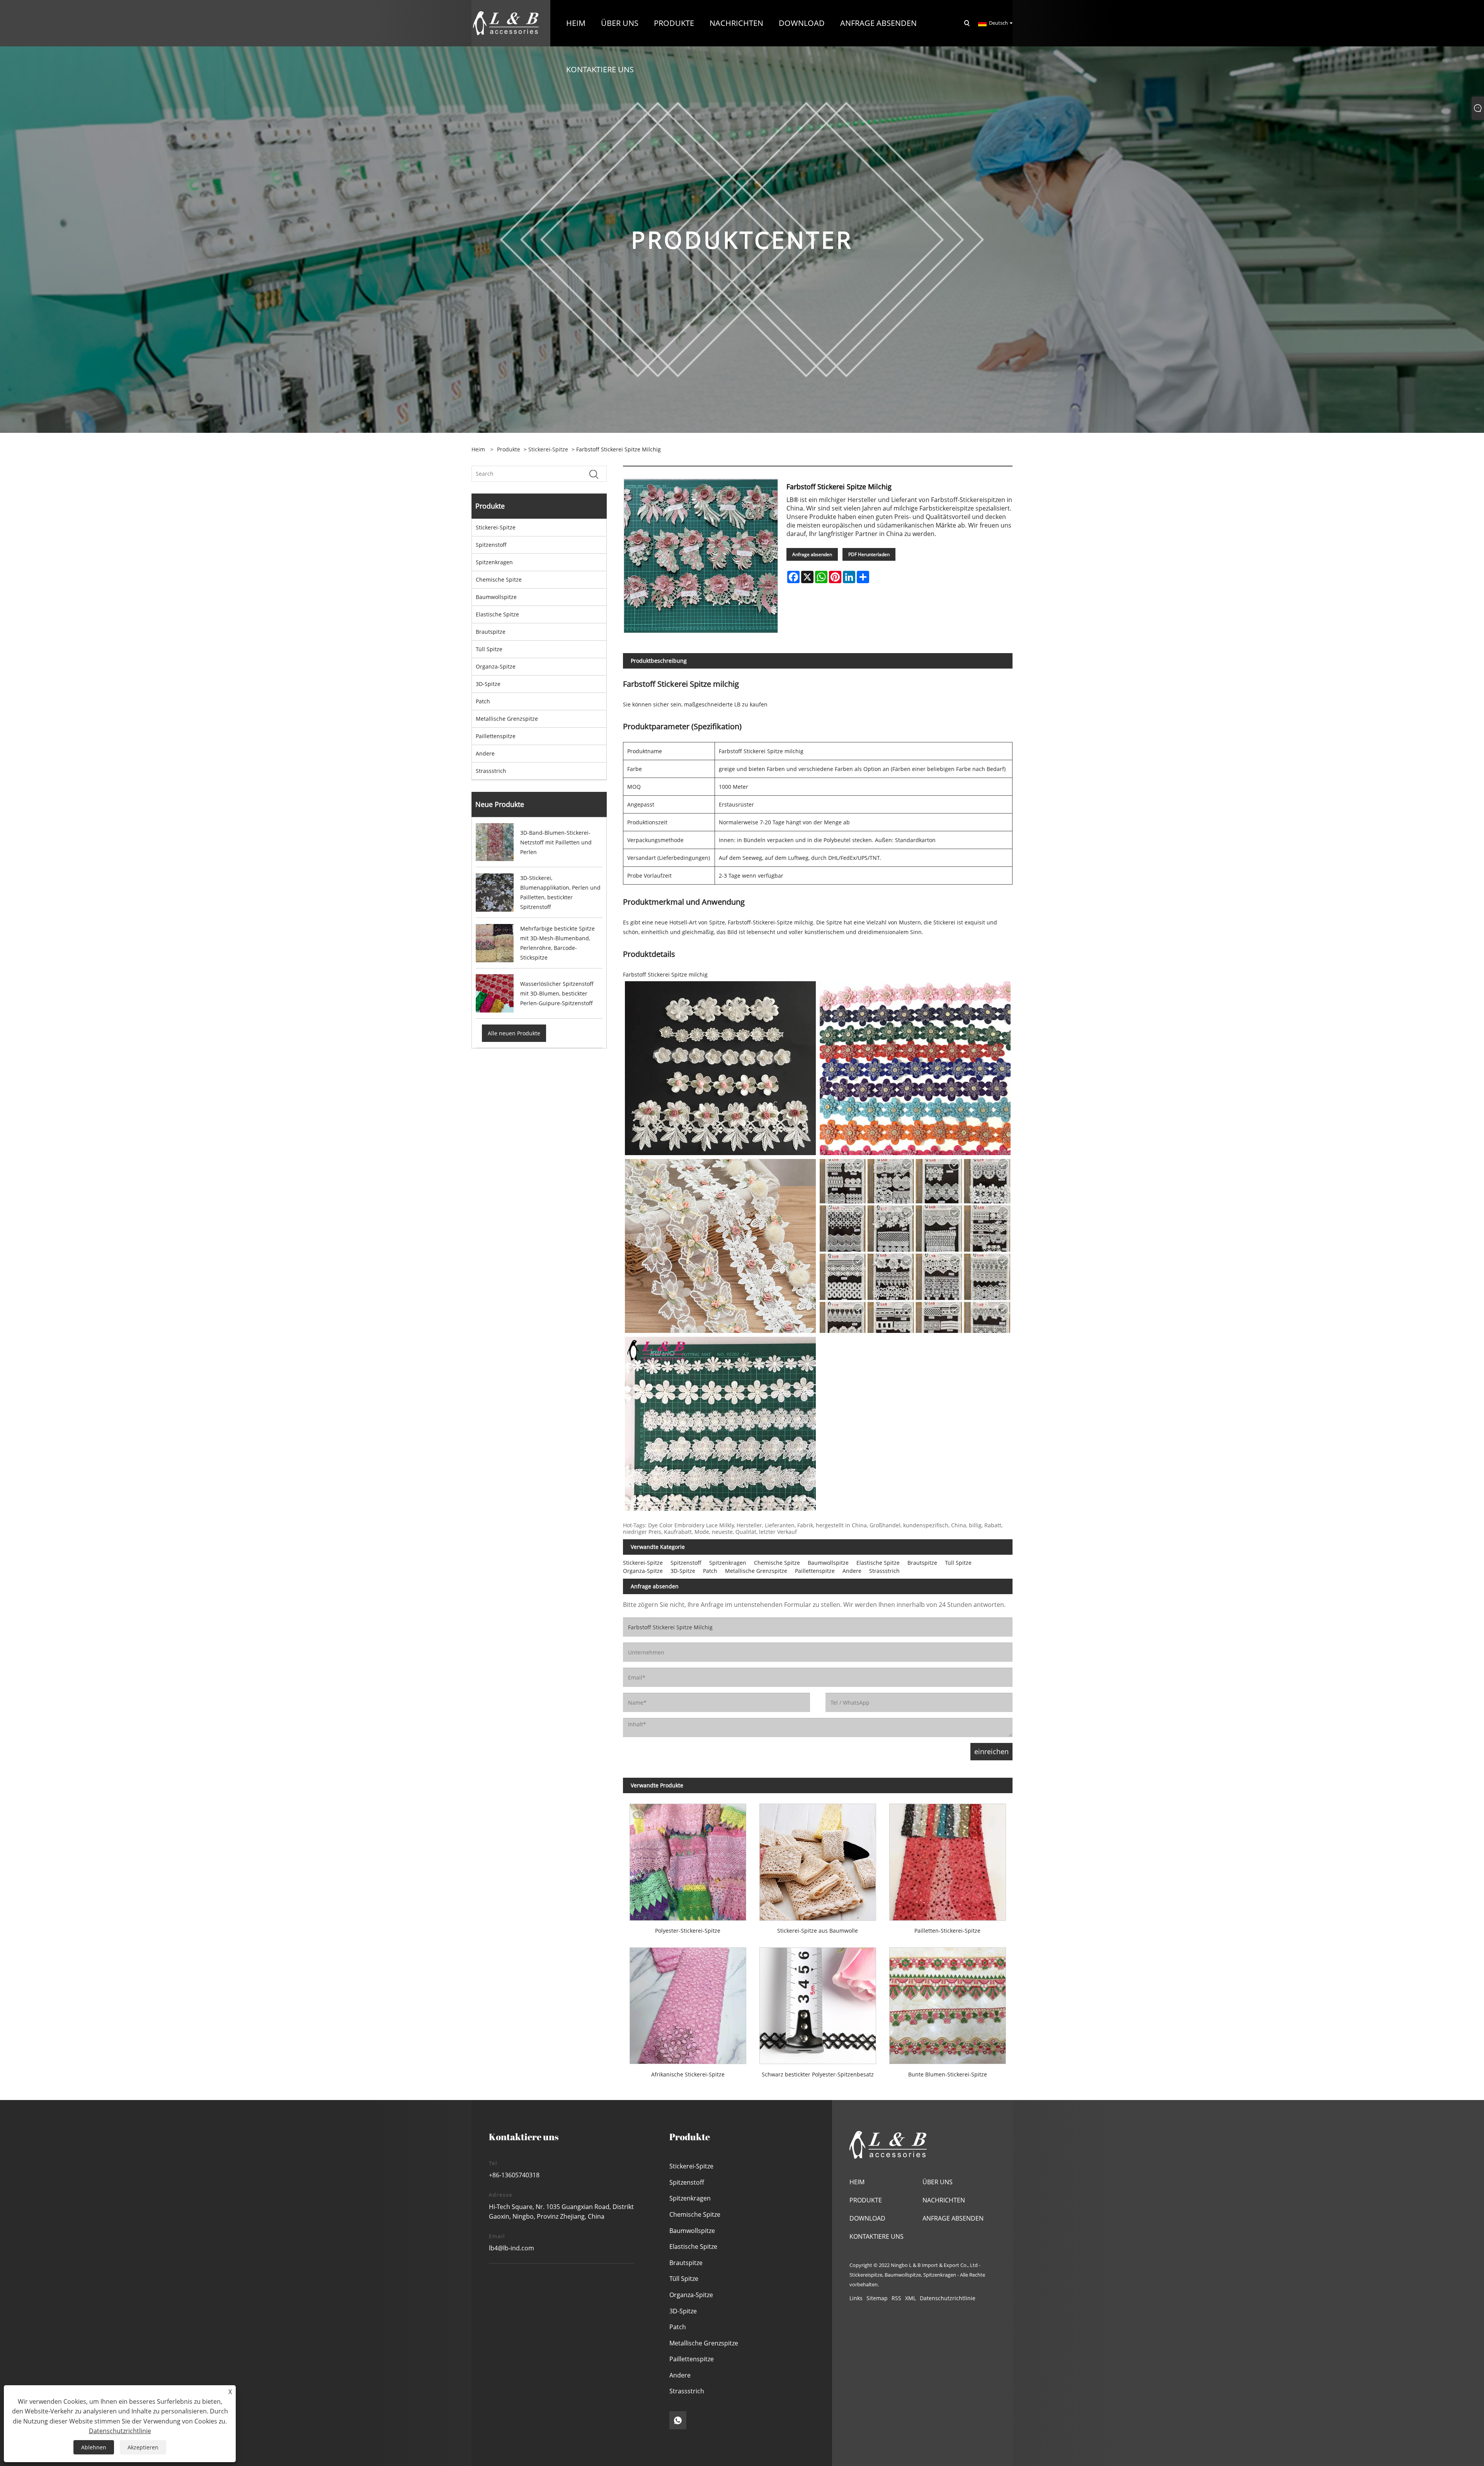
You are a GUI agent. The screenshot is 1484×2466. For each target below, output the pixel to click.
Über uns (938, 2182)
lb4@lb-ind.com (511, 2248)
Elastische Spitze (497, 614)
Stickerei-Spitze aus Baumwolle (818, 1931)
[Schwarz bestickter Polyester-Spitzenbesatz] (818, 2002)
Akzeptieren (143, 2447)
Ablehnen (94, 2447)
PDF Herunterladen (869, 554)
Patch (483, 701)
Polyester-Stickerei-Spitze (688, 1931)
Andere (485, 753)
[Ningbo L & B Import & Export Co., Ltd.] (506, 23)
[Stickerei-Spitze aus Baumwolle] (818, 1859)
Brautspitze (491, 632)
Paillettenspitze (496, 736)
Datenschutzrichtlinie (948, 2298)
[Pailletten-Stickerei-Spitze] (948, 1859)
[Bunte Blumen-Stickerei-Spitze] (948, 2002)
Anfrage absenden (812, 554)
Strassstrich (491, 771)
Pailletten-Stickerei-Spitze (947, 1931)
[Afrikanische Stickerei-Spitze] (688, 2002)
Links (856, 2298)
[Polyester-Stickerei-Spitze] (688, 1859)
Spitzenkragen (494, 562)
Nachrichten (944, 2200)
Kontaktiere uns (876, 2236)
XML (910, 2298)
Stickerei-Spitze (548, 449)
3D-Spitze (488, 684)
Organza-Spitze (496, 666)
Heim (857, 2182)
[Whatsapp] (678, 2420)
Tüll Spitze (489, 649)
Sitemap (877, 2298)
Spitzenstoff (491, 545)
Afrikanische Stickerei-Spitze (688, 2074)
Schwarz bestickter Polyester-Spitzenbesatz (818, 2074)
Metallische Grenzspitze (507, 719)
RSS (896, 2298)
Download (867, 2218)
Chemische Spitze (499, 579)
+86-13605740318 (514, 2175)
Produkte (509, 449)
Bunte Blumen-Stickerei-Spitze (948, 2074)
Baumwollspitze (496, 597)
